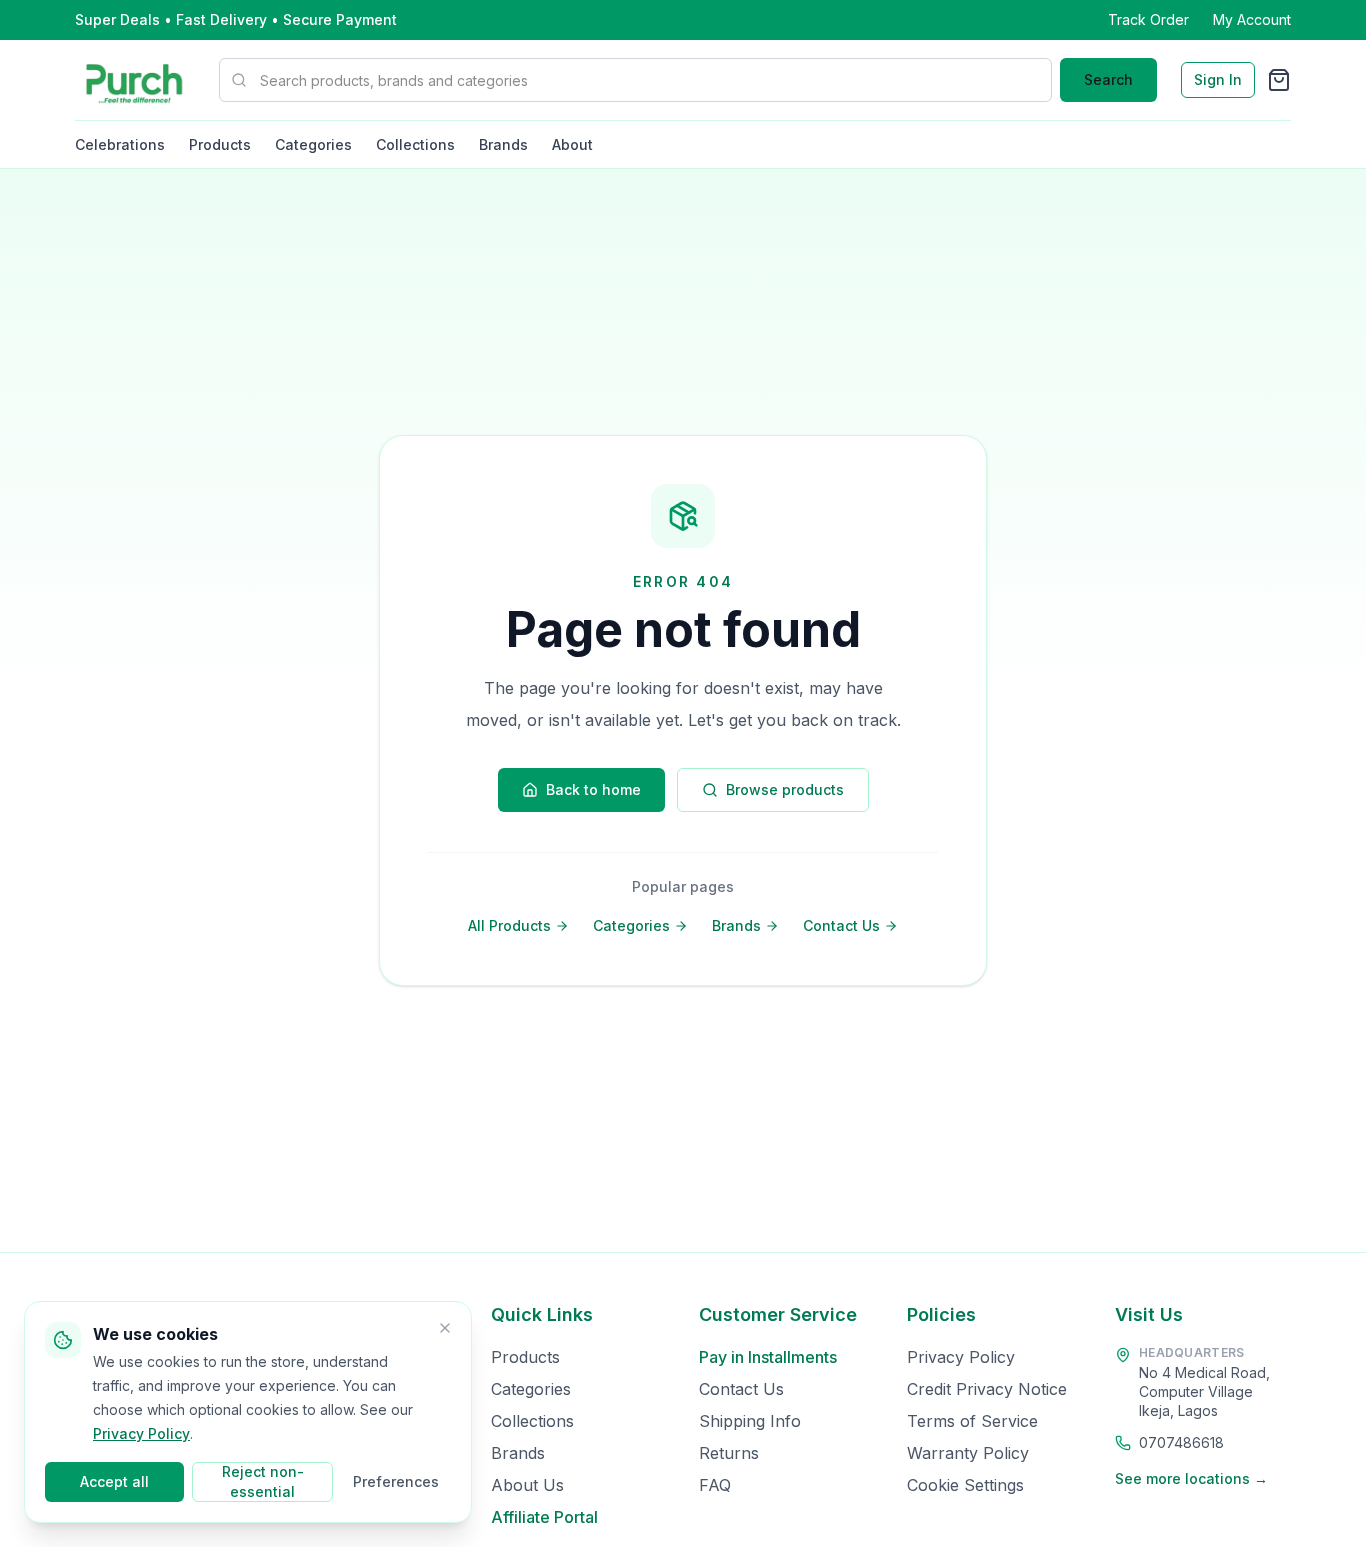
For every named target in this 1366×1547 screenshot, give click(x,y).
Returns (729, 1453)
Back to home (593, 789)
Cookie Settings (965, 1485)
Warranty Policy (968, 1453)
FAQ (715, 1485)
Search (1108, 79)
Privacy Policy (961, 1357)
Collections (415, 144)
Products (220, 144)
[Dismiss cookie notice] (445, 1328)
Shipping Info (750, 1421)
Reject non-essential (263, 1481)
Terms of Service (972, 1421)
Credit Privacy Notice (987, 1389)
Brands (503, 144)
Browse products (785, 789)
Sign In (1218, 79)
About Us (527, 1485)
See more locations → (1191, 1478)
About (572, 144)
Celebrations (120, 144)
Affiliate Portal (544, 1517)
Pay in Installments (768, 1357)
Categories (313, 144)
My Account (1252, 19)
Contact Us (841, 925)
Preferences (396, 1481)
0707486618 (1181, 1442)
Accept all (114, 1481)
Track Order (1148, 19)
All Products (509, 925)
